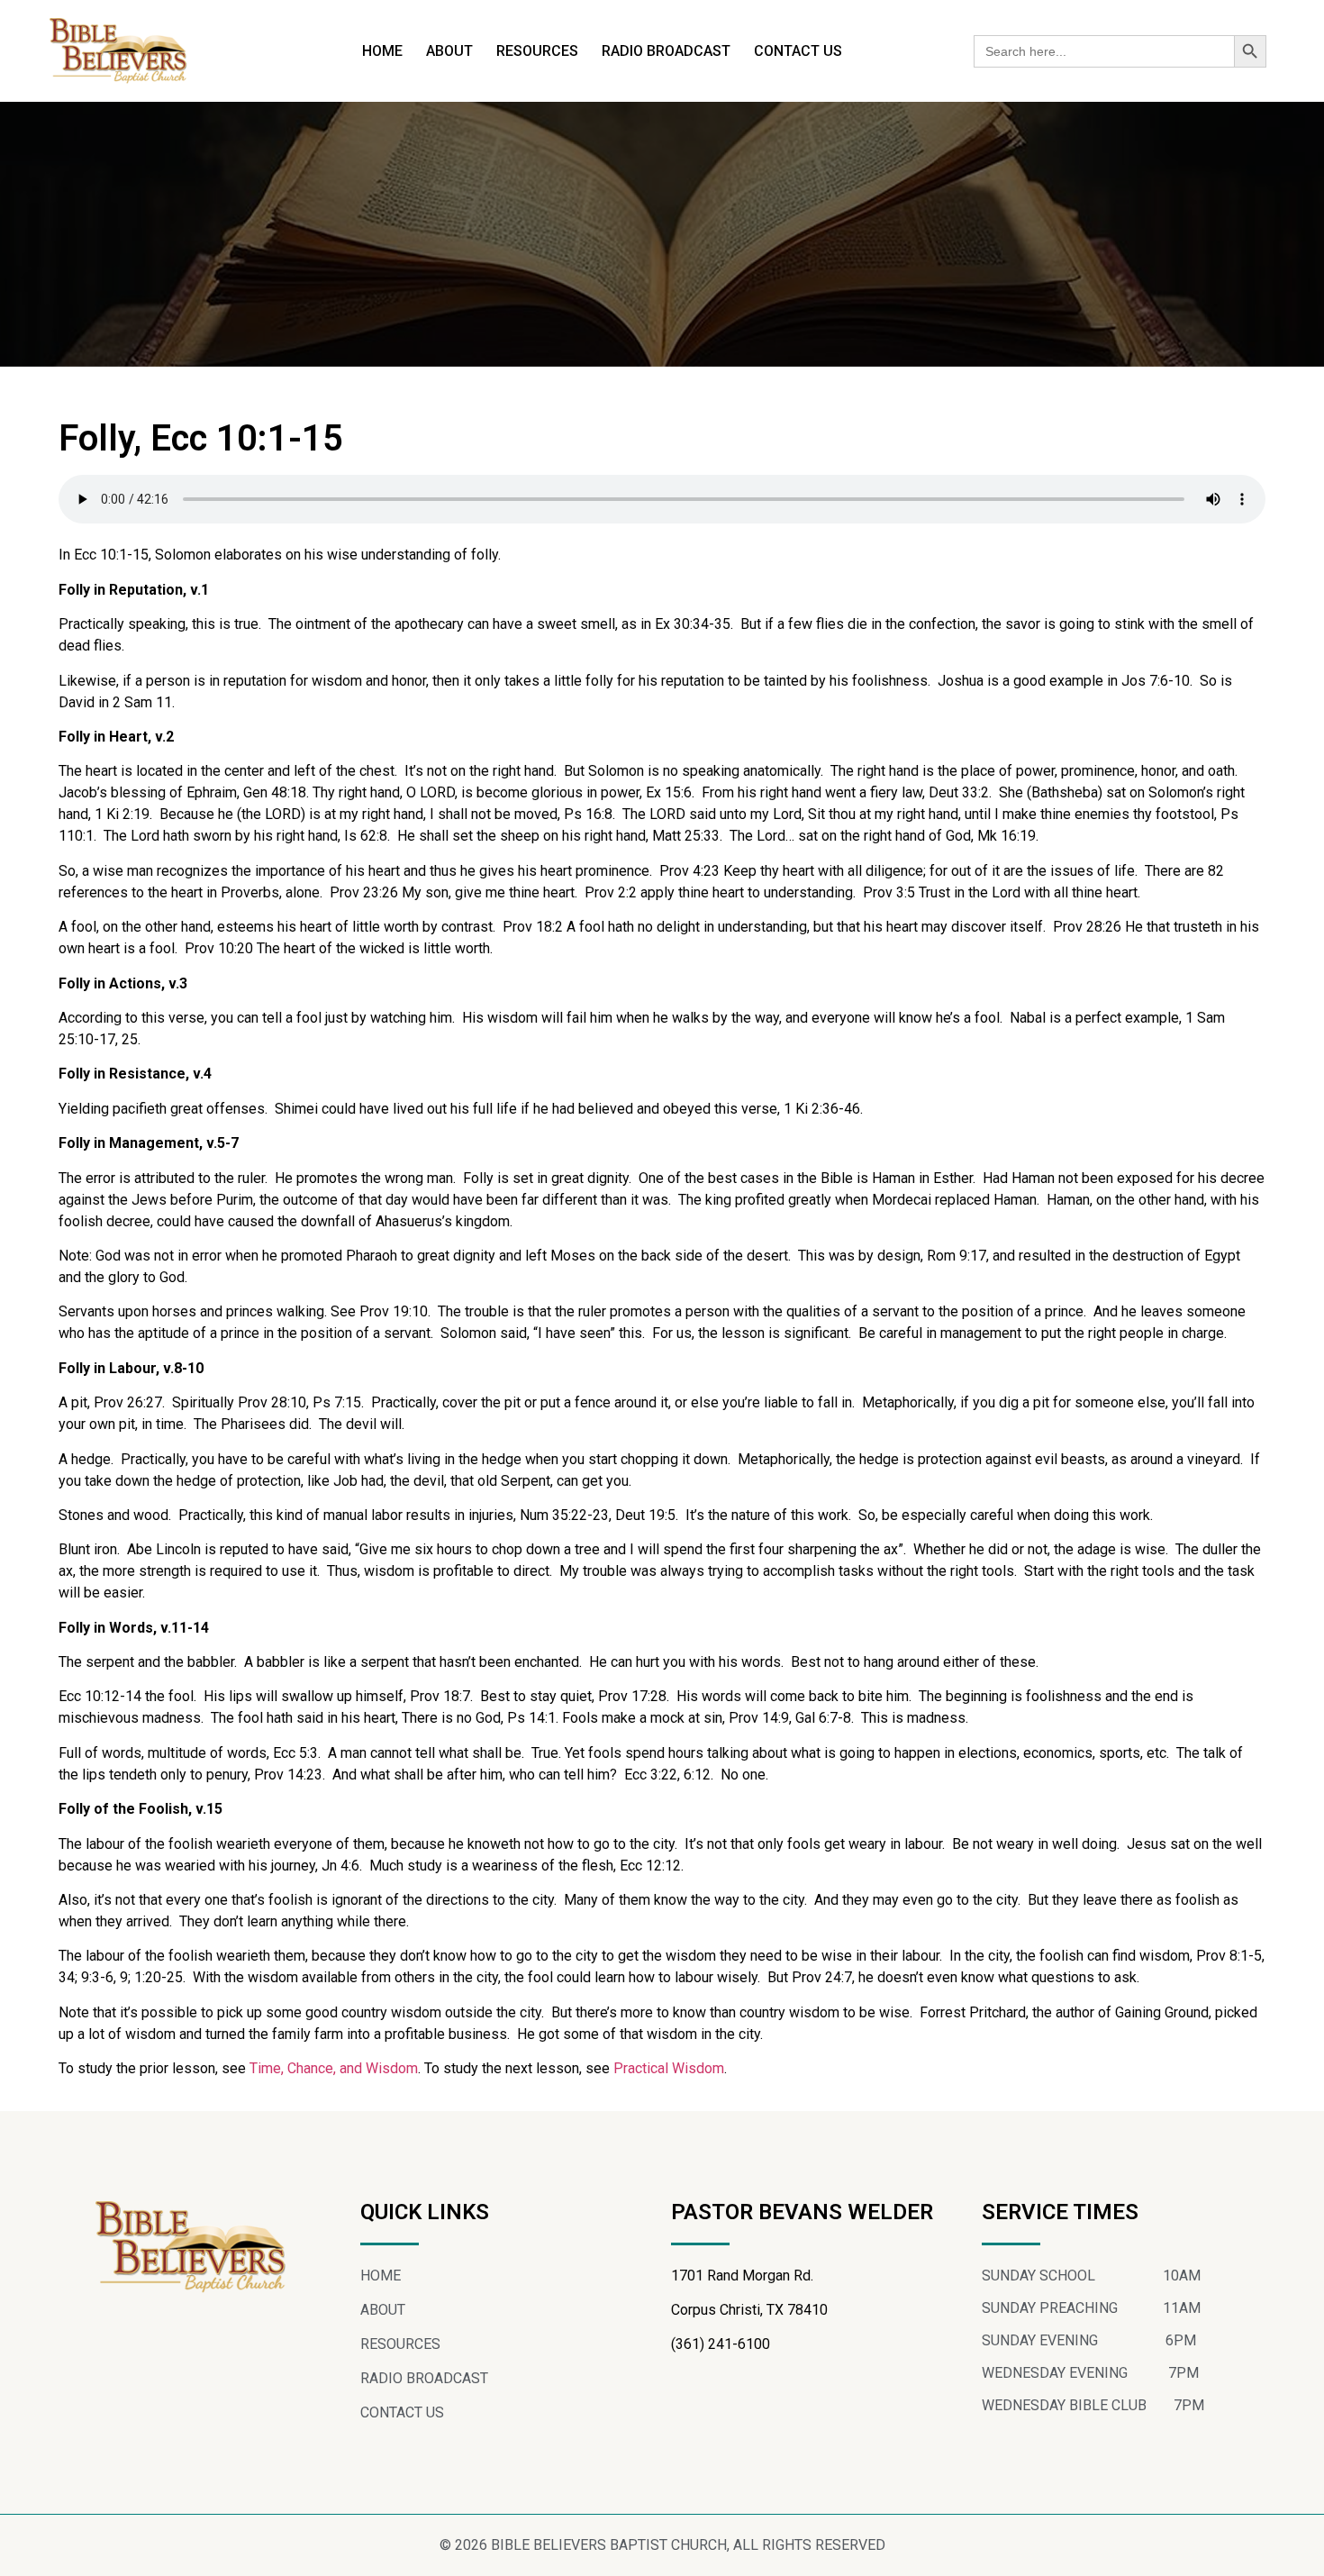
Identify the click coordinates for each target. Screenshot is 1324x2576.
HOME (382, 51)
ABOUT (449, 51)
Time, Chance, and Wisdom (334, 2068)
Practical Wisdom (669, 2068)
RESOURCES (537, 51)
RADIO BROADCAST (666, 51)
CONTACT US (798, 51)
